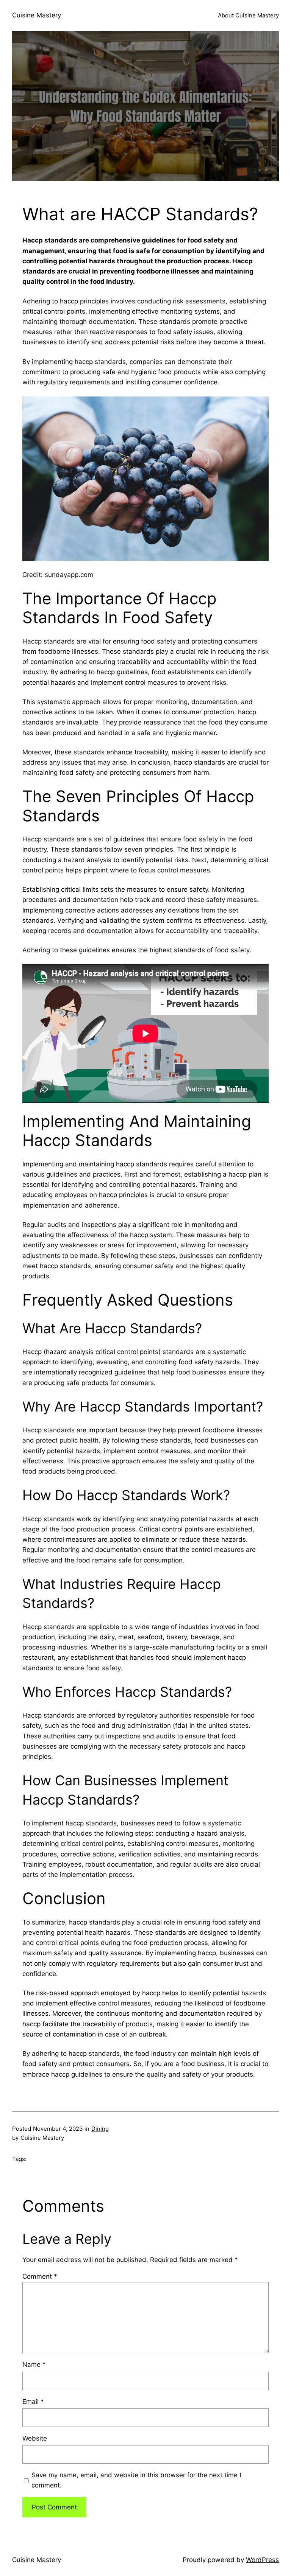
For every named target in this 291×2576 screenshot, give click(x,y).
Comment (40, 2276)
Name (34, 2365)
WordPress (262, 2560)
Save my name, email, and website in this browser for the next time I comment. (136, 2480)
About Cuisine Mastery (248, 15)
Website (35, 2438)
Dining (100, 2129)
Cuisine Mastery (37, 15)
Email (33, 2402)
